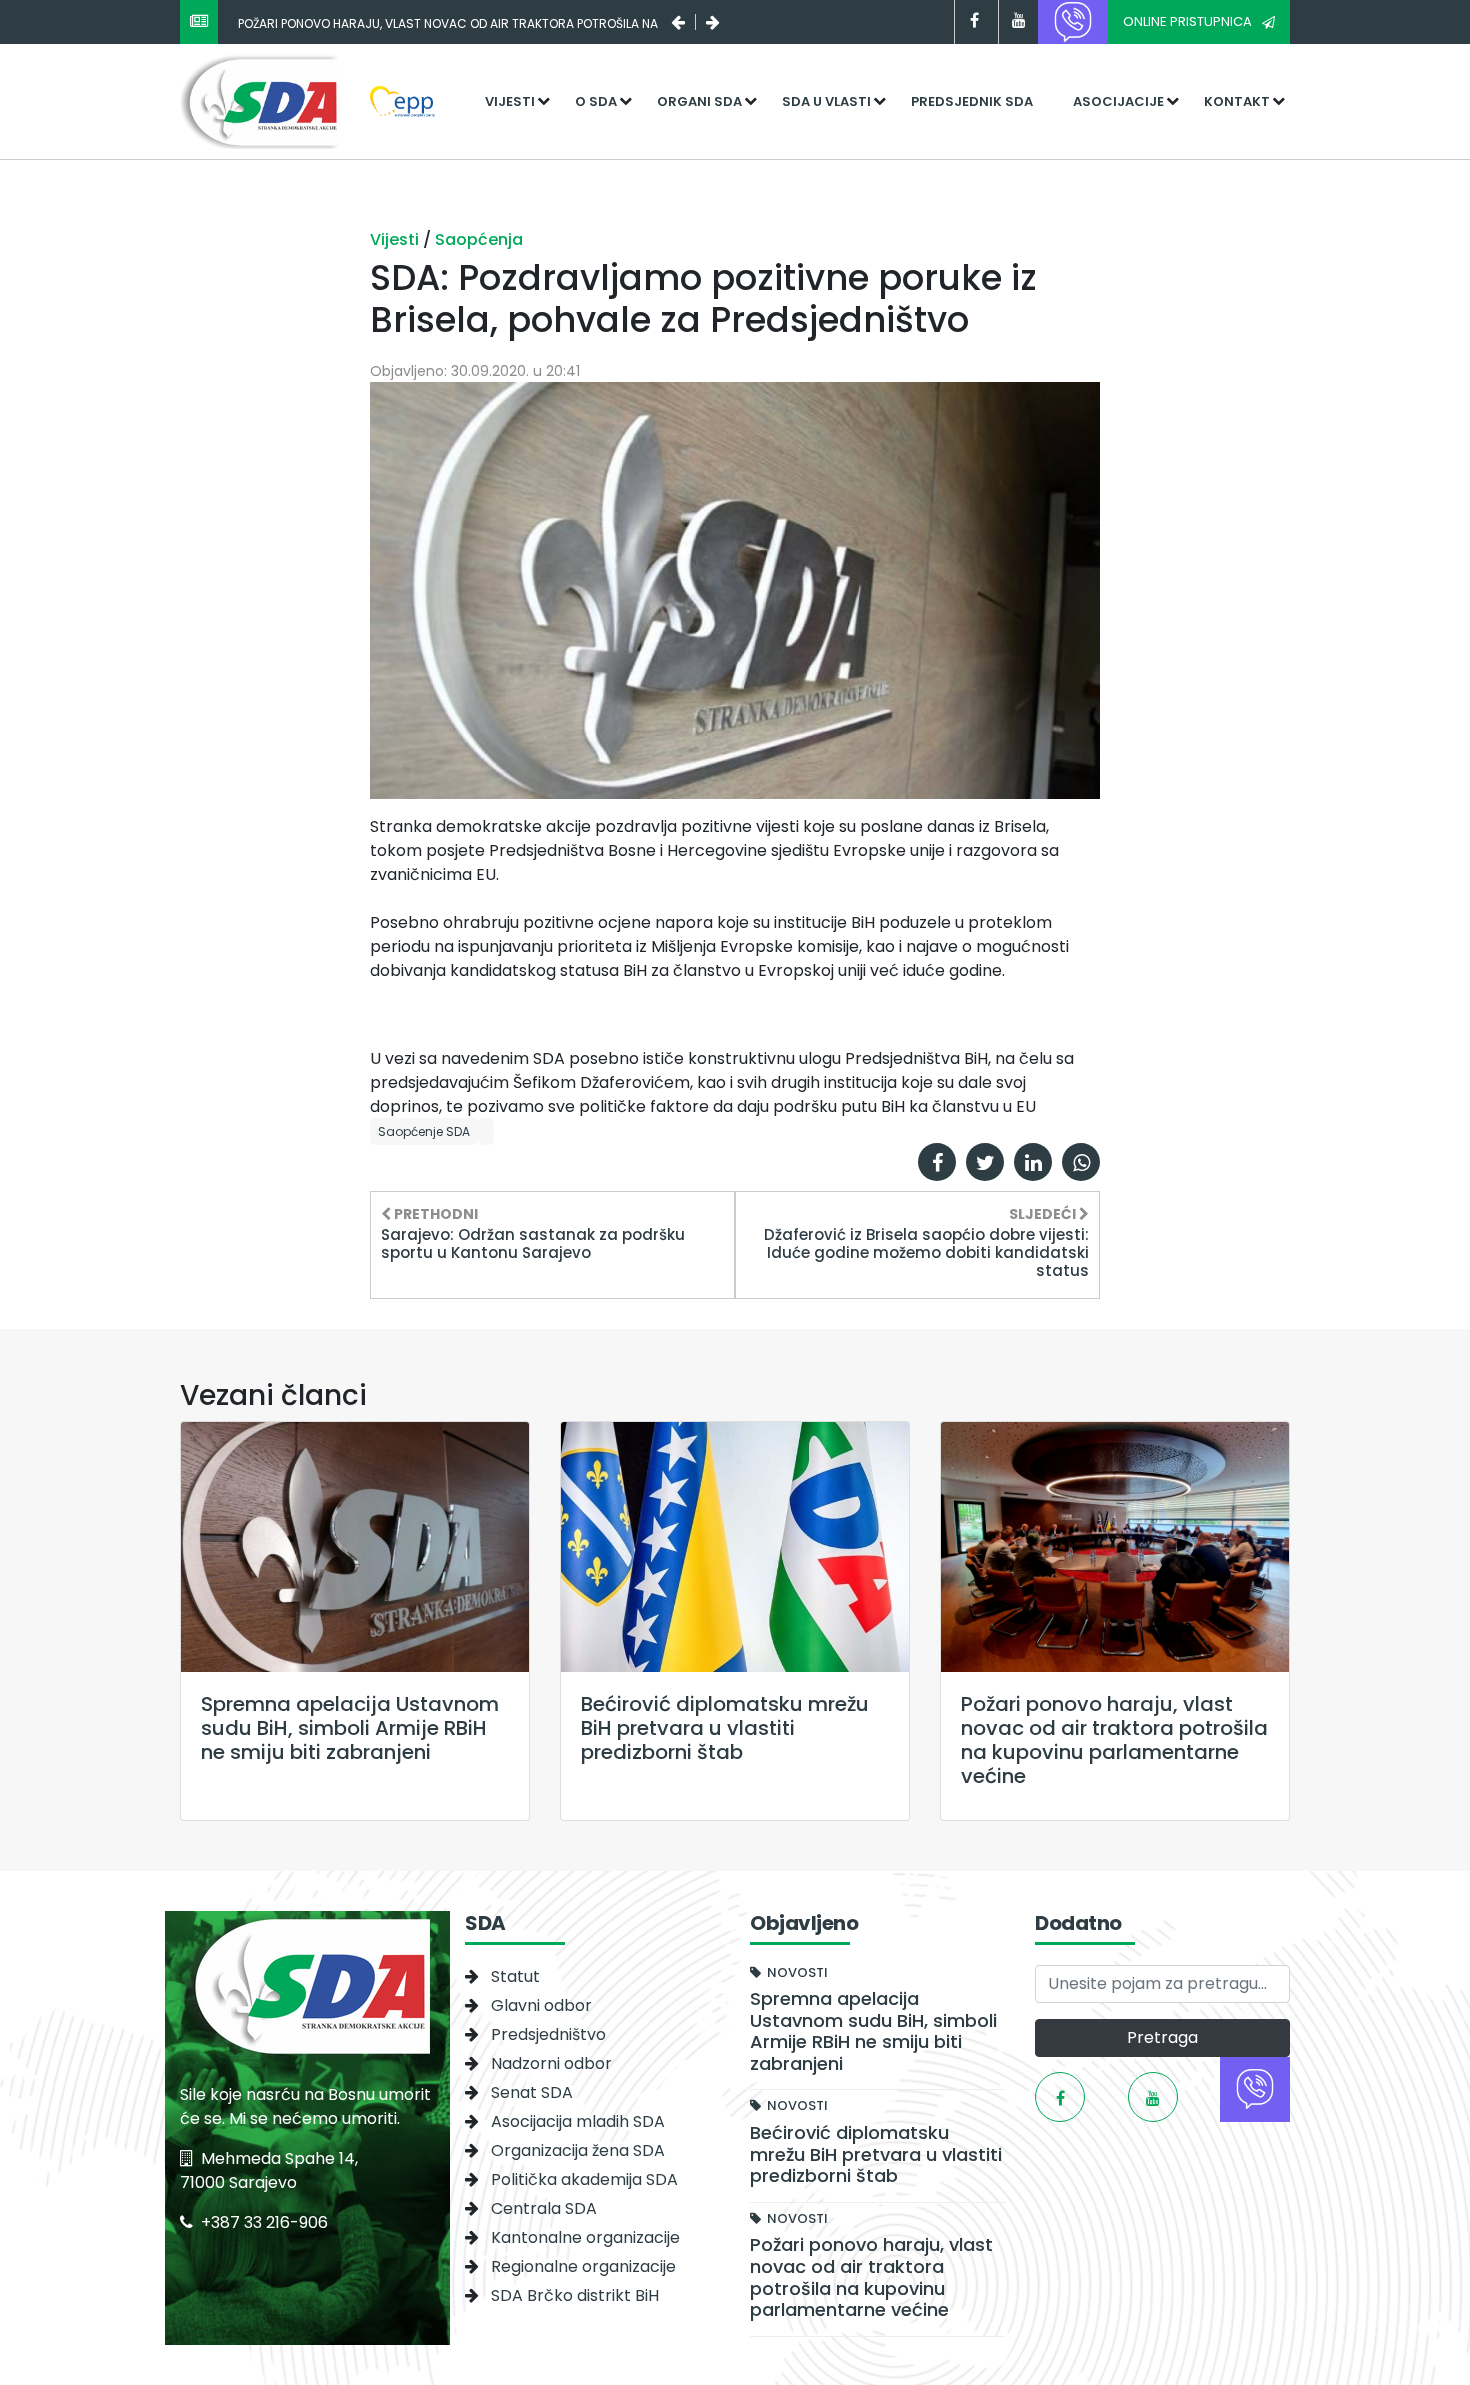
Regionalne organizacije (583, 2266)
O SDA (596, 101)
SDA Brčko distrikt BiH (575, 2295)
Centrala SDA (544, 2208)
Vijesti (510, 101)
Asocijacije (1118, 101)
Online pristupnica (1187, 21)
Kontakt (1237, 101)
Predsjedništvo (548, 2034)
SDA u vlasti (826, 101)
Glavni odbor (541, 2005)
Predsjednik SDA (972, 101)
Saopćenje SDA (424, 1131)
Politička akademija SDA (584, 2179)
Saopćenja (479, 239)
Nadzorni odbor (551, 2063)
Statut (515, 1976)
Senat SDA (532, 2092)
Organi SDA (699, 101)
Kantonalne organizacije (585, 2237)
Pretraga (1162, 2037)
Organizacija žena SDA (578, 2150)
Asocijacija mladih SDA (578, 2121)
